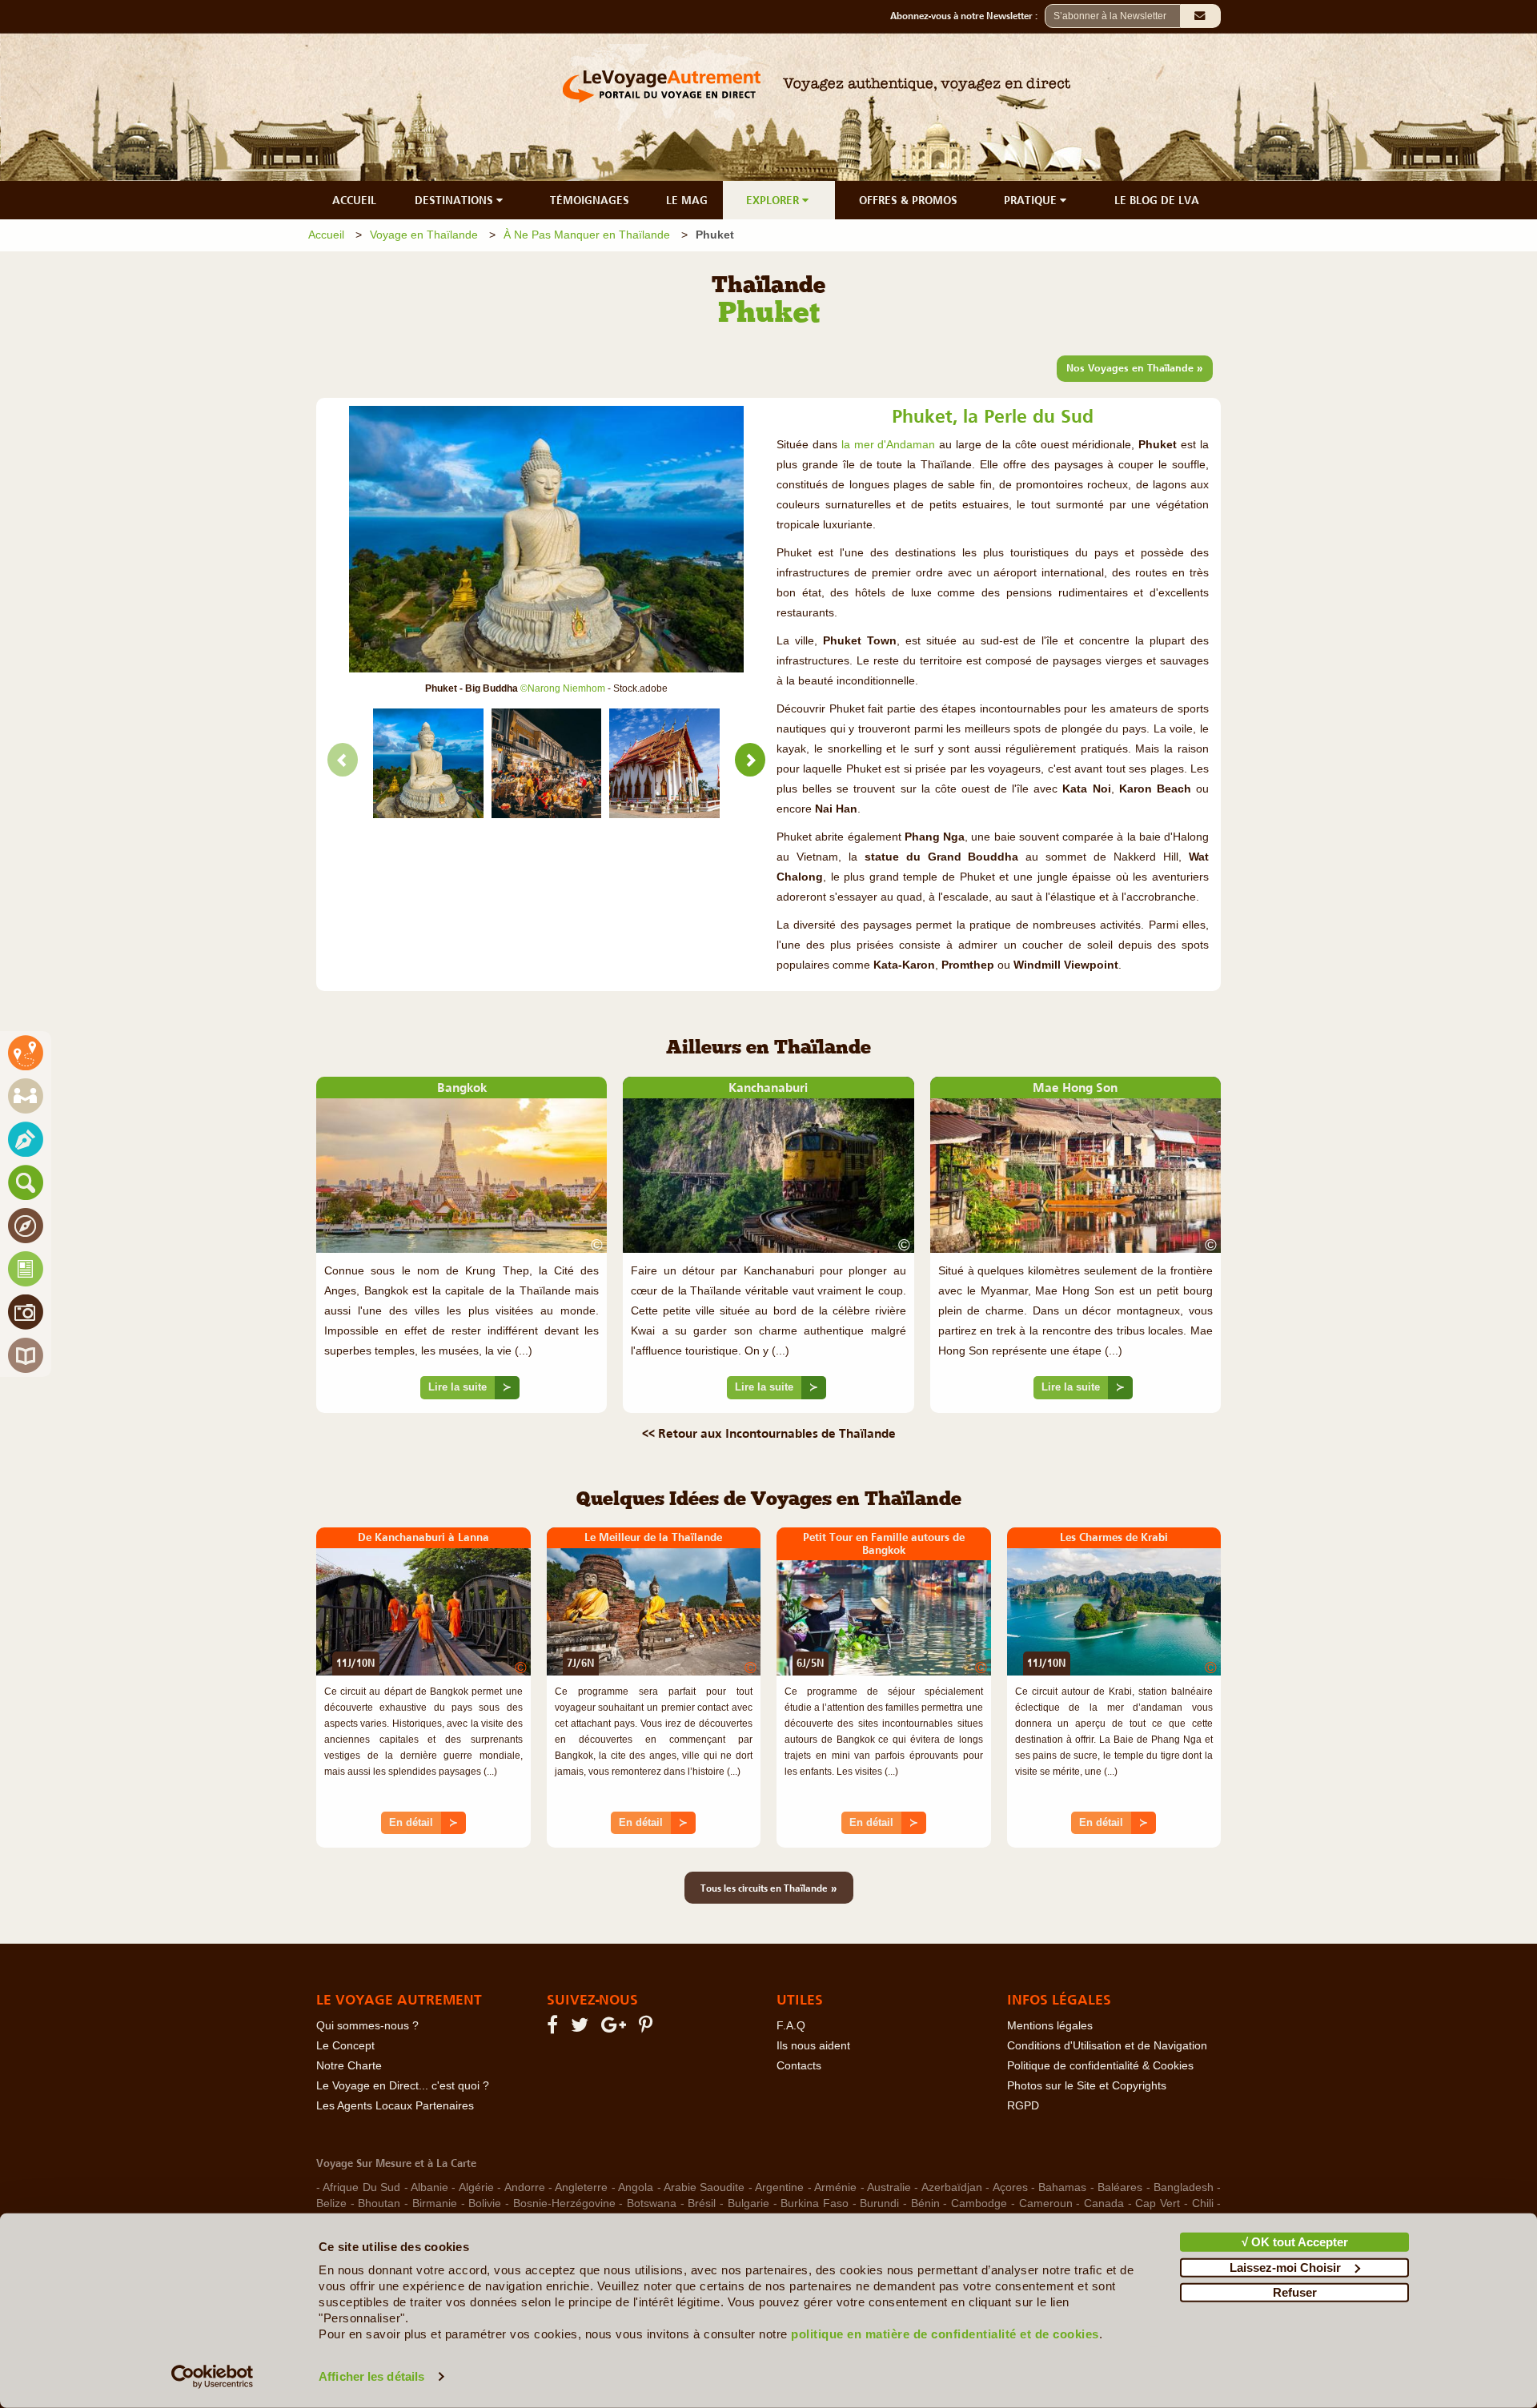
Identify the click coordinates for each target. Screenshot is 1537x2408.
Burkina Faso (815, 2203)
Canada (1104, 2203)
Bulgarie (748, 2203)
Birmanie (435, 2203)
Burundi (879, 2203)
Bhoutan (379, 2203)
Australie (889, 2187)
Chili (1203, 2203)
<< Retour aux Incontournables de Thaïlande (769, 1433)
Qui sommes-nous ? (367, 2026)
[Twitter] (582, 2028)
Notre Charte (349, 2066)
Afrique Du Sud (361, 2187)
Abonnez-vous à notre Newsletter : (967, 16)
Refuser (1295, 2292)
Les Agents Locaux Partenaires (395, 2106)
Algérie (476, 2187)
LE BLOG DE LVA (1157, 200)
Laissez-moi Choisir (1285, 2267)
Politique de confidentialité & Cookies (1100, 2066)
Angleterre (581, 2187)
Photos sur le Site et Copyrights (1087, 2086)
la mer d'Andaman (889, 445)
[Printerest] (648, 2028)
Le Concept (345, 2046)
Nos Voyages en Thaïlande (1135, 367)
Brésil (702, 2203)
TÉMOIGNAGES (590, 200)
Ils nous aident (813, 2046)
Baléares (1120, 2187)
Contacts (799, 2066)
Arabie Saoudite (704, 2187)
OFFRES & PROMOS (908, 200)
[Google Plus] (616, 2028)
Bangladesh (1184, 2187)
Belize (331, 2203)
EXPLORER (774, 200)
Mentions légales (1050, 2026)
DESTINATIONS (455, 200)
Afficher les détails (371, 2376)
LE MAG (687, 200)
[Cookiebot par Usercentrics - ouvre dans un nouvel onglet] (213, 2377)
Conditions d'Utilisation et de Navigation (1107, 2046)
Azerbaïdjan (952, 2187)
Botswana (652, 2203)
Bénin (925, 2203)
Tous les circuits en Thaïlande (769, 1888)
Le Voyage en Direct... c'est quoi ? (403, 2086)
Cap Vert (1158, 2203)
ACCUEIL (354, 200)
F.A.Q (791, 2026)
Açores (1010, 2187)
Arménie (835, 2187)
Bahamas (1062, 2187)
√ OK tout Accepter (1295, 2242)
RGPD (1023, 2106)
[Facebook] (555, 2028)
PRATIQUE (1032, 200)
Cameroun (1046, 2203)
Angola (636, 2187)
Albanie (429, 2187)
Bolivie (485, 2203)
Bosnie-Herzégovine (564, 2203)
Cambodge (979, 2203)
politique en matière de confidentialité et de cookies (945, 2334)
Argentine (779, 2187)
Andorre (525, 2187)
